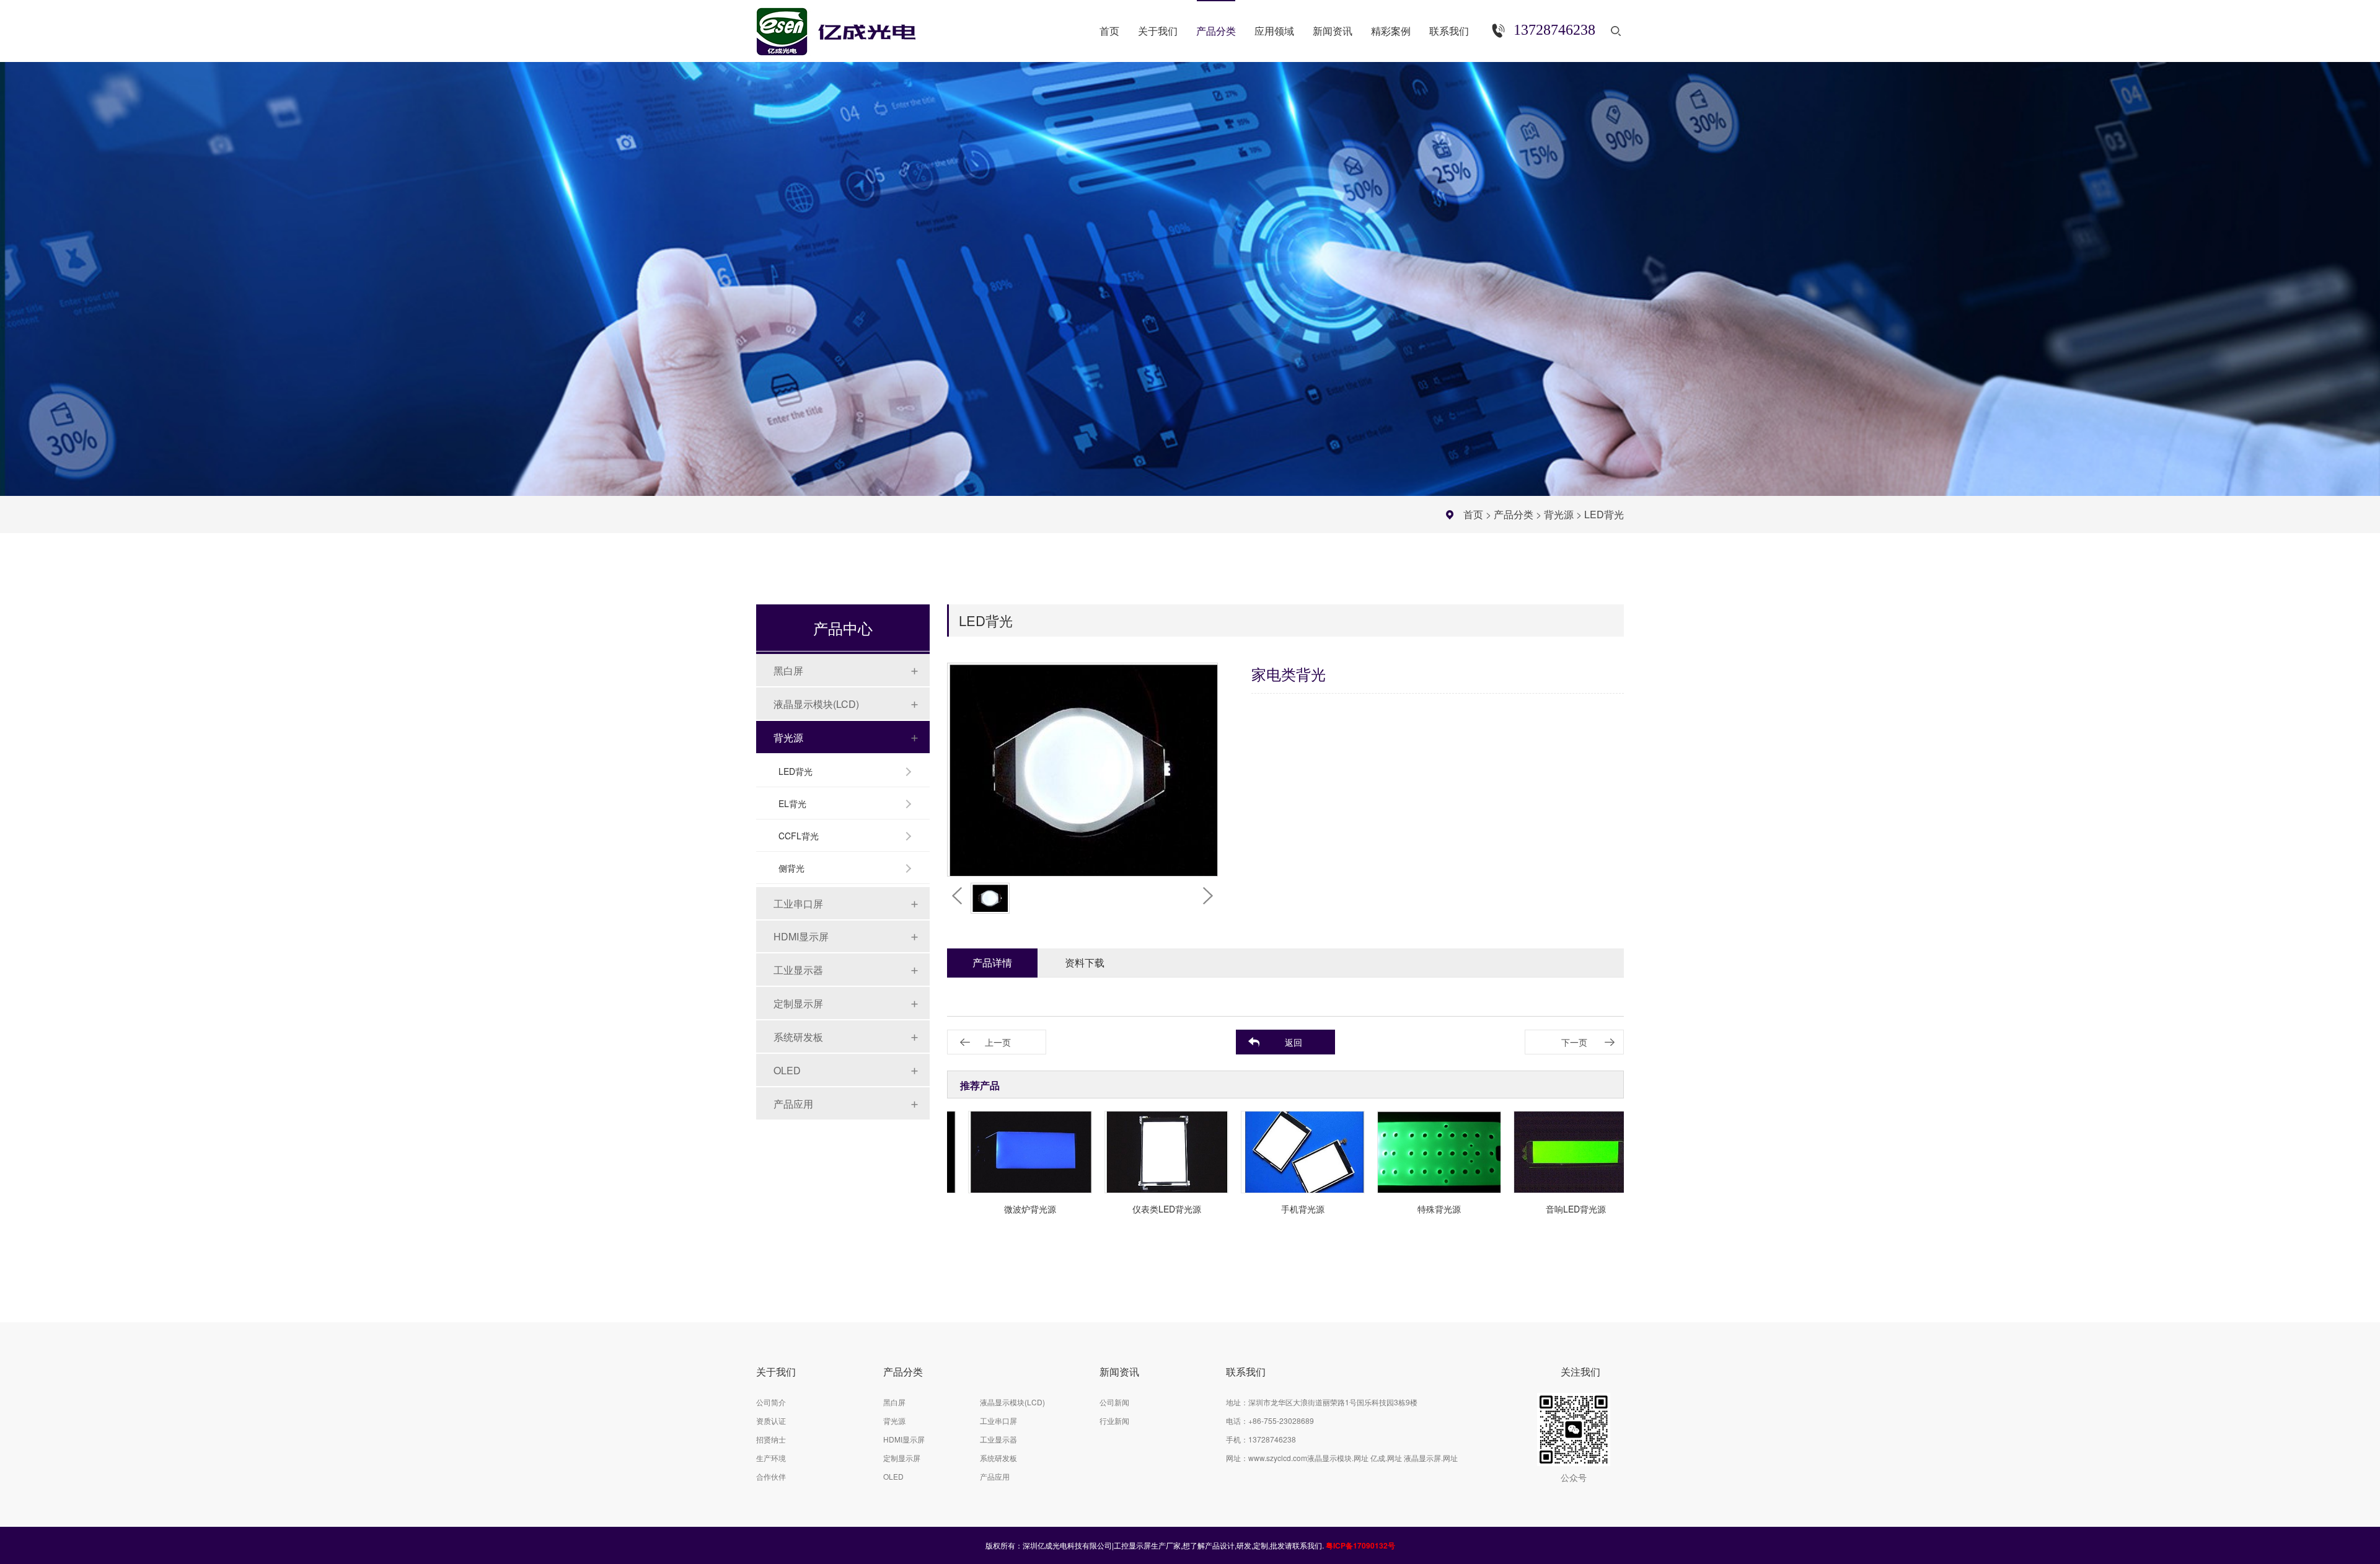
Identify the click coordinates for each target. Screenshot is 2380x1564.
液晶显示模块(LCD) (816, 704)
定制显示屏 (798, 1003)
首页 (1473, 514)
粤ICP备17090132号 (1360, 1545)
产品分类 (1514, 514)
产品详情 (992, 962)
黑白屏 (788, 670)
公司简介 (771, 1402)
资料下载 (1085, 962)
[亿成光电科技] (848, 26)
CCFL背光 (799, 836)
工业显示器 (798, 970)
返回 (1294, 1042)
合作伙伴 (771, 1476)
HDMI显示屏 (801, 936)
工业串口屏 (798, 903)
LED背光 (1604, 514)
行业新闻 (1114, 1420)
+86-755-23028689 (1281, 1420)
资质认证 (771, 1420)
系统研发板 (798, 1037)
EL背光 (792, 803)
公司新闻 (1114, 1402)
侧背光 (791, 868)
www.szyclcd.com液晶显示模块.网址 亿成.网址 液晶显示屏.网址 (1353, 1458)
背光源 (1559, 514)
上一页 (998, 1042)
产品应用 (793, 1104)
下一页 (1574, 1042)
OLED (787, 1070)
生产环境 (771, 1458)
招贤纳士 (771, 1439)
